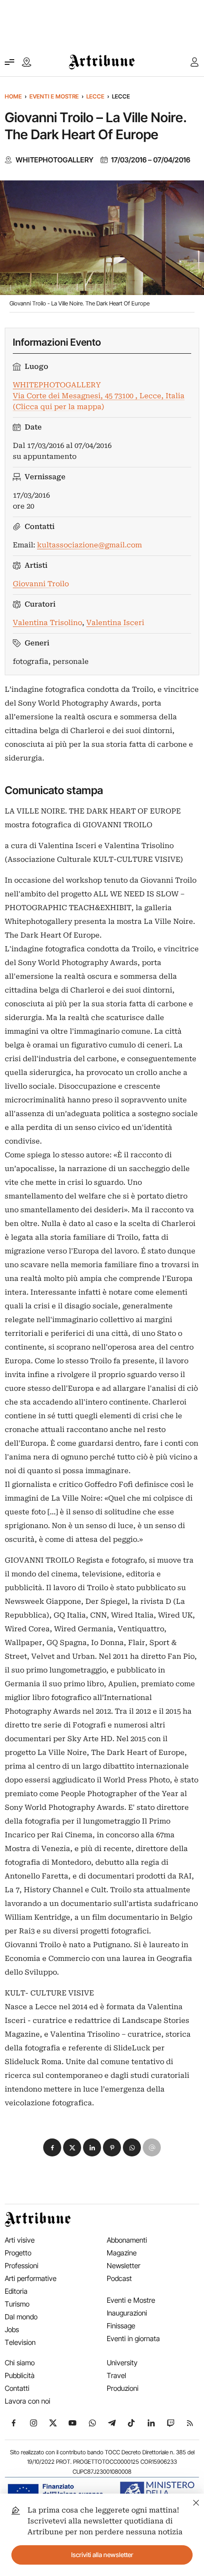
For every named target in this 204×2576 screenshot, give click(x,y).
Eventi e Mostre (54, 96)
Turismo (17, 2304)
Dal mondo (21, 2317)
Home (13, 96)
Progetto (18, 2253)
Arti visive (20, 2240)
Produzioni (123, 2388)
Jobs (12, 2330)
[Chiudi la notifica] (196, 2501)
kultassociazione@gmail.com (89, 545)
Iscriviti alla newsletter (102, 2555)
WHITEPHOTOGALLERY (55, 160)
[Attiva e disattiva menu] (9, 62)
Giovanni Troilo (41, 584)
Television (20, 2342)
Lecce (95, 96)
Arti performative (31, 2278)
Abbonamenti (127, 2240)
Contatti (17, 2388)
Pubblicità (20, 2375)
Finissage (121, 2326)
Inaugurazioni (127, 2313)
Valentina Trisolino (47, 623)
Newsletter (124, 2266)
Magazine (122, 2253)
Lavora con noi (28, 2401)
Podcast (119, 2278)
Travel (116, 2375)
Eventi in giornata (133, 2339)
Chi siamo (20, 2363)
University (122, 2363)
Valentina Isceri (115, 623)
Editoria (16, 2291)
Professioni (22, 2266)
